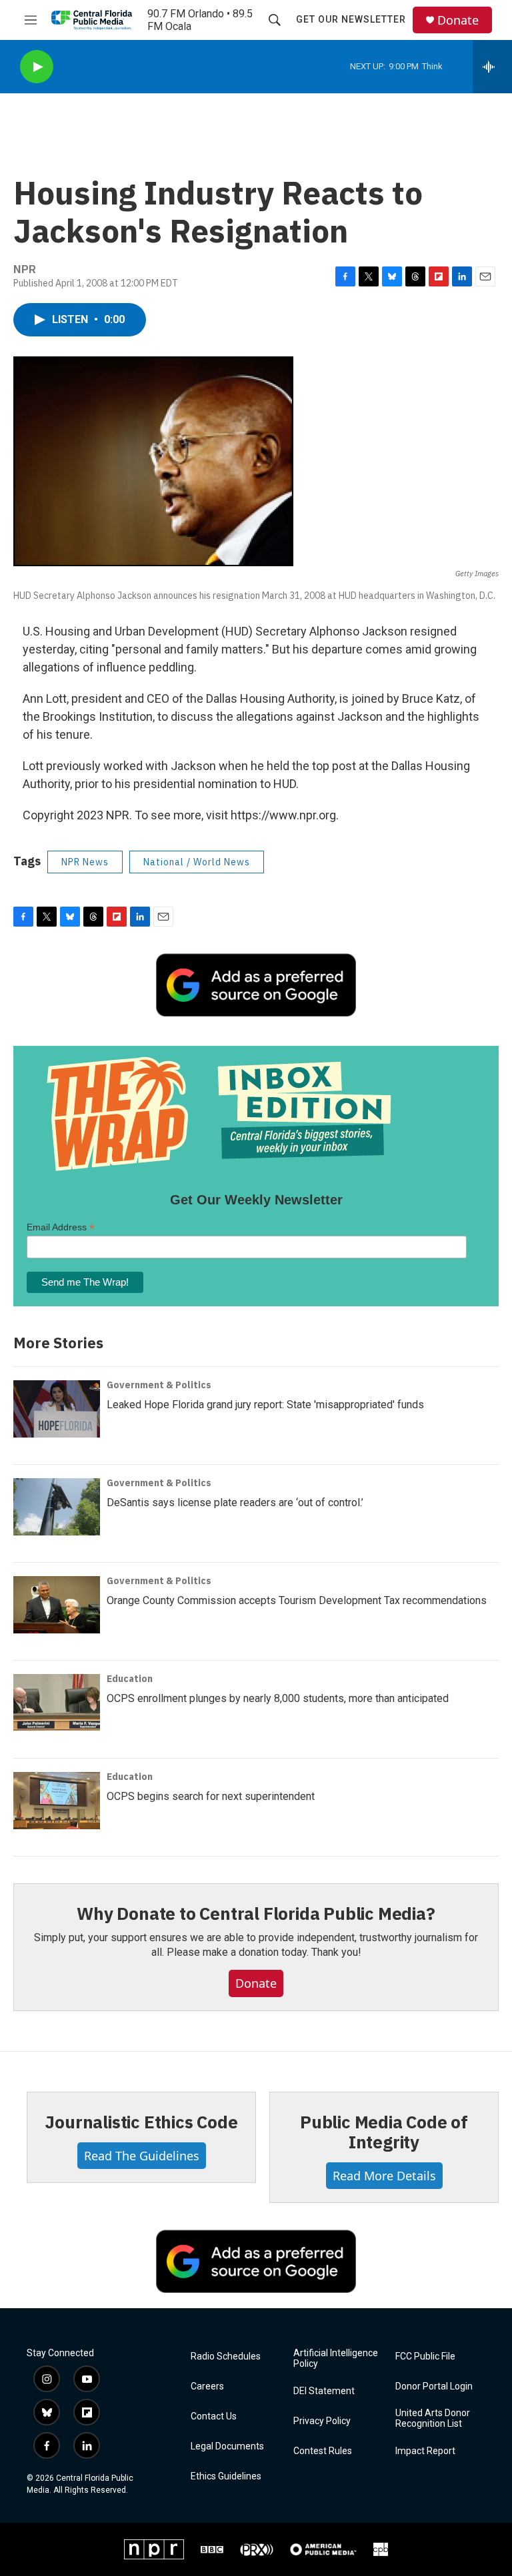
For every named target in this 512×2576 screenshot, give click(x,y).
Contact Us (214, 2416)
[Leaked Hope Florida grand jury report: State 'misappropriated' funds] (57, 1409)
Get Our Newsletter (351, 19)
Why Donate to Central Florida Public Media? (256, 1913)
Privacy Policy (322, 2421)
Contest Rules (323, 2451)
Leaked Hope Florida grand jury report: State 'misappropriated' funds (265, 1405)
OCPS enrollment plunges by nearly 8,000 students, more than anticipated (278, 1698)
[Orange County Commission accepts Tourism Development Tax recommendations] (57, 1605)
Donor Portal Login (434, 2386)
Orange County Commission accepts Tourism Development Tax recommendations (297, 1600)
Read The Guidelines (142, 2156)
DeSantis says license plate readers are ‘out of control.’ (235, 1503)
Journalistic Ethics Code (141, 2122)
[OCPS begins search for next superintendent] (57, 1801)
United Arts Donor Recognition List (433, 2418)
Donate (458, 20)
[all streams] (492, 67)
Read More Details (384, 2176)
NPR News (85, 862)
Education (130, 1679)
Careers (207, 2386)
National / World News (197, 862)
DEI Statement (324, 2391)
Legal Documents (227, 2446)
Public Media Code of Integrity (384, 2132)
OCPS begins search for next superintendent (211, 1796)
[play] (37, 67)
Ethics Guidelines (226, 2476)
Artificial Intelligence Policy (336, 2359)
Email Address (61, 1227)
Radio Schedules (226, 2357)
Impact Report (425, 2451)
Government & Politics (159, 1385)
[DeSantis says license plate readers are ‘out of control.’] (57, 1507)
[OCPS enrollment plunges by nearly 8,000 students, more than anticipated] (57, 1703)
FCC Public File (425, 2357)
